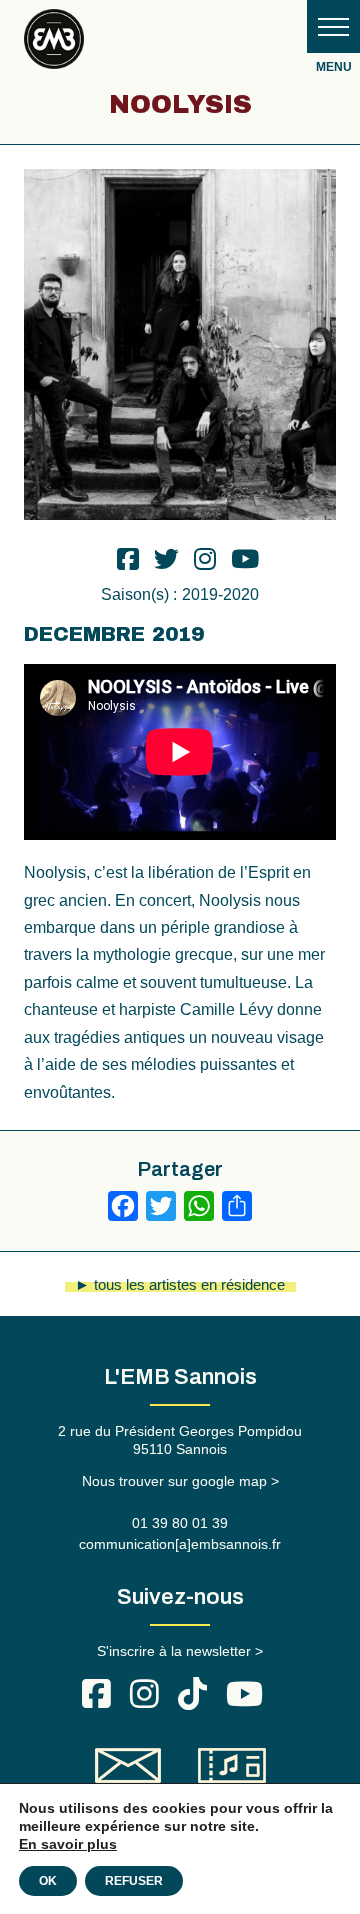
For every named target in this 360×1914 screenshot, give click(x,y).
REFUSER (134, 1881)
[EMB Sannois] (54, 43)
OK (48, 1881)
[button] (333, 26)
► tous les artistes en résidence (180, 1284)
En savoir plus (68, 1844)
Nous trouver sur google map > (180, 1481)
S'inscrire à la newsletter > (180, 1651)
